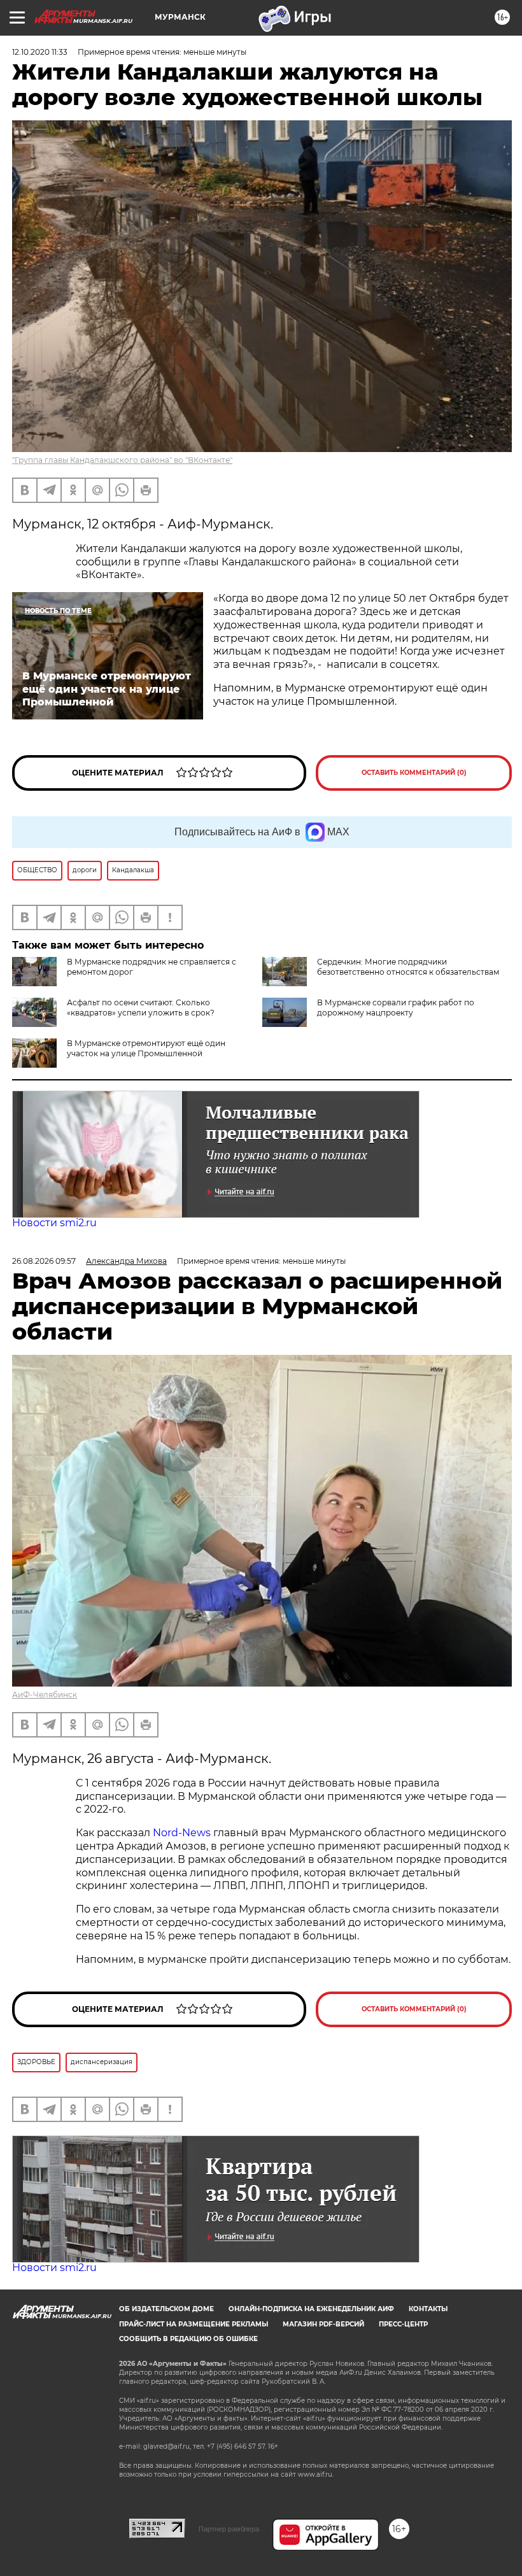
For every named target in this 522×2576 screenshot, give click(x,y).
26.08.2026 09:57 (44, 1261)
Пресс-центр (403, 2324)
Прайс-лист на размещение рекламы (194, 2324)
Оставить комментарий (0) (414, 773)
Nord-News (182, 1833)
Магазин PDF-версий (323, 2324)
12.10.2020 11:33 (40, 52)
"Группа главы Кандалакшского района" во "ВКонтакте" (122, 460)
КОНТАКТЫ (428, 2309)
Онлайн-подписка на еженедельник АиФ (311, 2309)
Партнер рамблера (229, 2529)
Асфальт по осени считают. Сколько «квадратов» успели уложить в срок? (141, 1008)
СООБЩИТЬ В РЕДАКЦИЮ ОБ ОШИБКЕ (188, 2339)
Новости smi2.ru (54, 1223)
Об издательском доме (166, 2309)
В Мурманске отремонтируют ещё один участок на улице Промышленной (146, 1048)
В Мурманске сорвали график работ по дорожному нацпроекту (396, 1008)
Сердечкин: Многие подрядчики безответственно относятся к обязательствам (408, 967)
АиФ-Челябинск (45, 1695)
